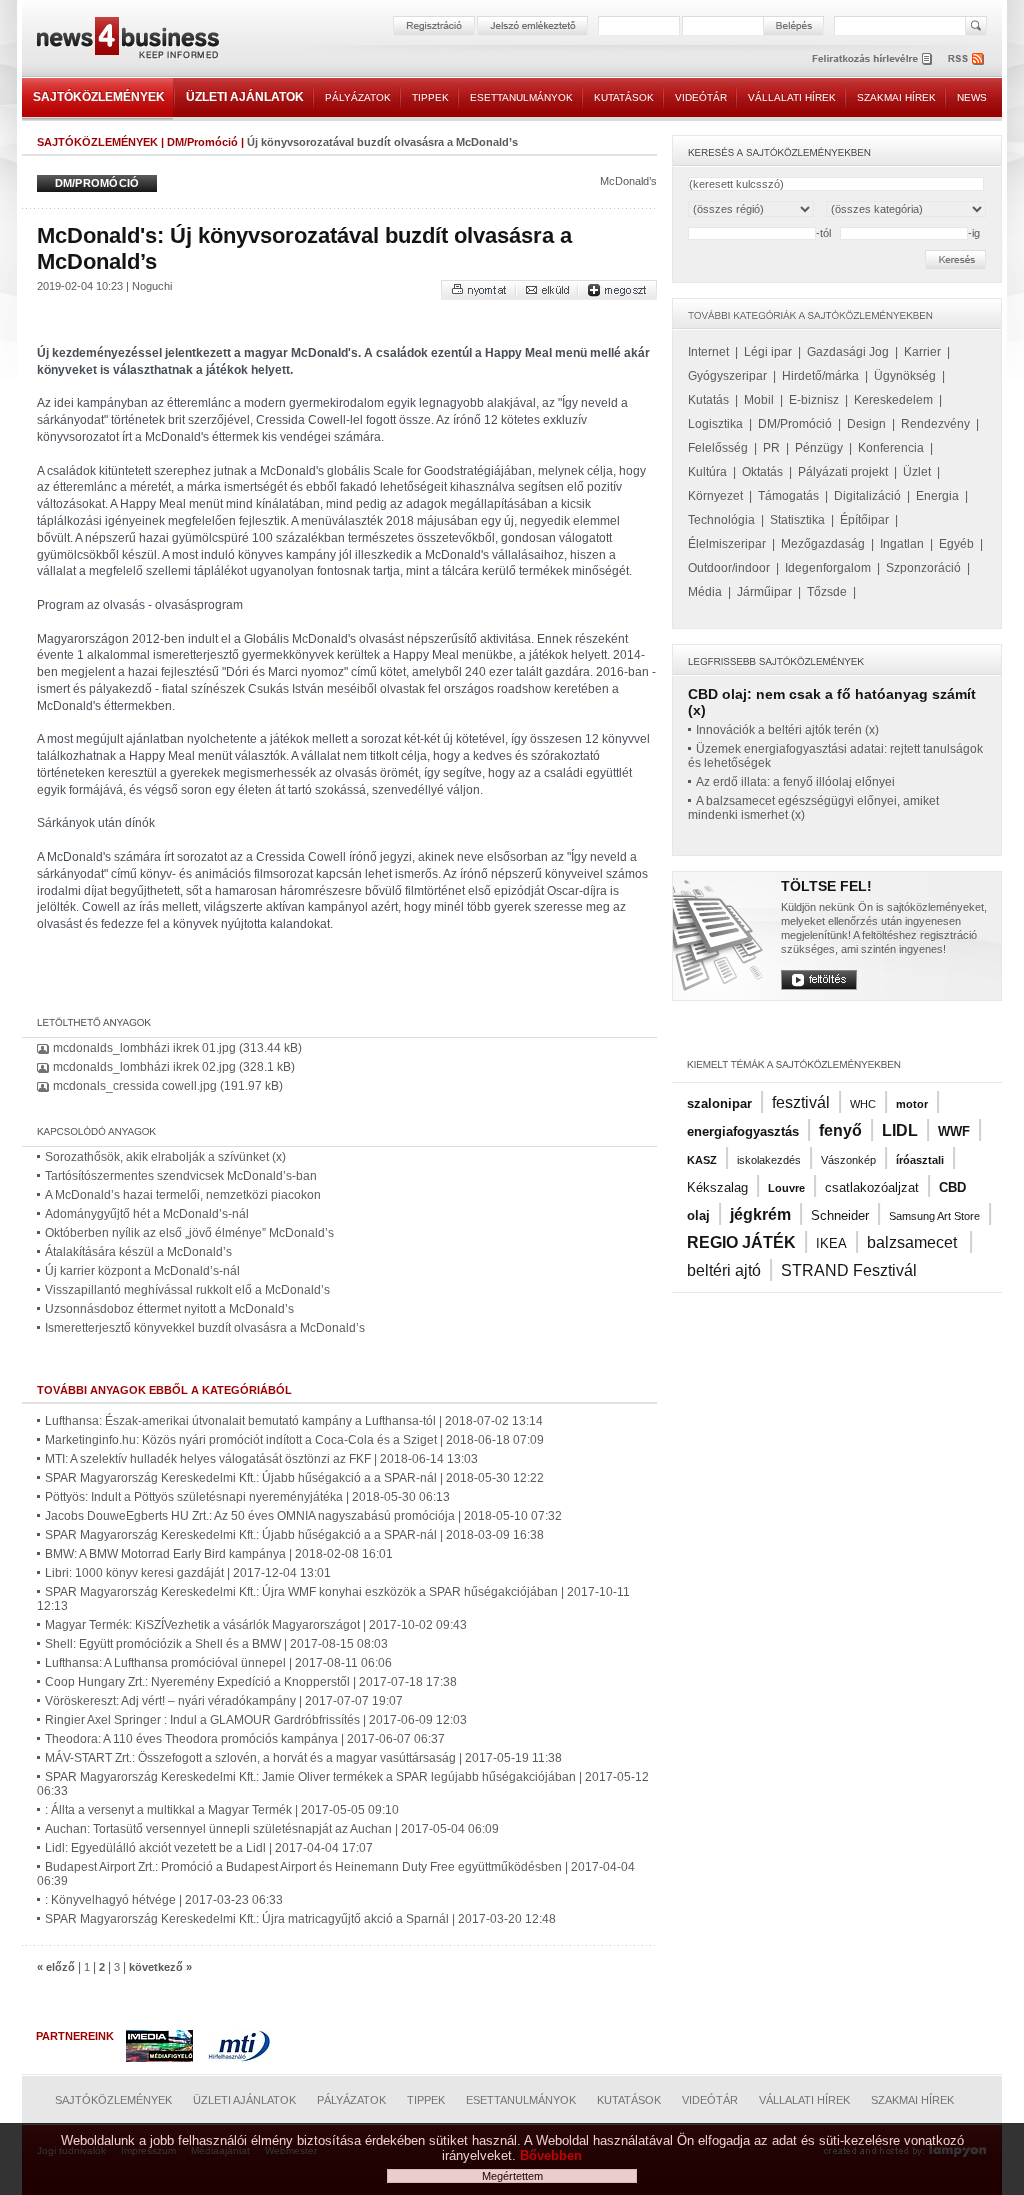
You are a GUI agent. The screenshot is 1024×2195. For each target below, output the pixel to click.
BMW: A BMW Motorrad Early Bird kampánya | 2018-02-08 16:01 (219, 1554)
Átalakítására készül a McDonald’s (138, 1252)
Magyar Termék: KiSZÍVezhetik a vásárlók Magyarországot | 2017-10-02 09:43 (256, 1625)
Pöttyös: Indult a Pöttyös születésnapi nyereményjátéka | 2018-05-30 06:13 (247, 1497)
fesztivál (801, 1102)
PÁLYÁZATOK (358, 97)
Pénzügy (819, 448)
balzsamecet (914, 1242)
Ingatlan (902, 544)
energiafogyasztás (743, 1131)
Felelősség (718, 448)
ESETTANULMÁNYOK (521, 97)
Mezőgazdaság (823, 544)
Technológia (721, 520)
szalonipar (719, 1103)
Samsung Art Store (934, 1216)
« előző (56, 1967)
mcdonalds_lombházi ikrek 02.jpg (144, 1067)
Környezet (715, 496)
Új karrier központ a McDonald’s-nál (142, 1271)
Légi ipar (768, 352)
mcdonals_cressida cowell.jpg (135, 1086)
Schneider (840, 1215)
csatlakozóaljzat (872, 1187)
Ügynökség (905, 376)
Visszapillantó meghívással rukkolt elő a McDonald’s (187, 1290)
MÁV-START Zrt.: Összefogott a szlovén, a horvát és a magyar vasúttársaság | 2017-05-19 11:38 (303, 1758)
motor (912, 1104)
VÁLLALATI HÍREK (792, 97)
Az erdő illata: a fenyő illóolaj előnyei (795, 782)
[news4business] (127, 40)
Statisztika (797, 520)
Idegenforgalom (828, 568)
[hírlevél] (872, 58)
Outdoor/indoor (729, 568)
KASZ (702, 1160)
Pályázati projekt (843, 472)
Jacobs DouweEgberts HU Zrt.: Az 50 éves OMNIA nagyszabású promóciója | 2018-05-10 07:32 (303, 1516)
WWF (954, 1131)
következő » (160, 1967)
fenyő (840, 1130)
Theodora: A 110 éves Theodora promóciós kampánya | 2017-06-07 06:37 (245, 1739)
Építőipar (864, 520)
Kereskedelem (893, 400)
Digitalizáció (867, 496)
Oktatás (762, 472)
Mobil (759, 400)
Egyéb (956, 544)
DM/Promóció (202, 142)
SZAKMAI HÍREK (896, 97)
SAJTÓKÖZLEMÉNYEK (99, 97)
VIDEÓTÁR (701, 97)
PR (771, 448)
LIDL (900, 1130)
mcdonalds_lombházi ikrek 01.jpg (144, 1048)
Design (866, 424)
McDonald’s (628, 181)
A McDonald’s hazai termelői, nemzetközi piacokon (183, 1195)
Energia (937, 496)
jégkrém (760, 1214)
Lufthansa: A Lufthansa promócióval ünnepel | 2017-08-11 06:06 (218, 1663)
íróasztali (920, 1160)
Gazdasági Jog (848, 352)
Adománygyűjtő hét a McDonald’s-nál (147, 1214)
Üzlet (917, 472)
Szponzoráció (923, 568)
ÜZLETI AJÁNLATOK (245, 97)
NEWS (972, 97)
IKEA (831, 1243)
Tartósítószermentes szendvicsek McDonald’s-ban (181, 1176)
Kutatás (708, 400)
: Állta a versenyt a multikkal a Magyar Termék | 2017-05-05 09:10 (222, 1810)
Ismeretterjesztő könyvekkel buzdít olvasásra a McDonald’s (205, 1328)
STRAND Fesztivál (849, 1270)
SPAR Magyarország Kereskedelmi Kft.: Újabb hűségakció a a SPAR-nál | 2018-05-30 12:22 (294, 1478)
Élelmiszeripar (727, 544)
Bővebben (551, 2155)
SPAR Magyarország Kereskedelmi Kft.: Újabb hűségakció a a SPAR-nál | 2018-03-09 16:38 (294, 1535)
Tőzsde (827, 592)
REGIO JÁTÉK (741, 1242)
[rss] (967, 58)
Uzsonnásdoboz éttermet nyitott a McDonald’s (169, 1309)
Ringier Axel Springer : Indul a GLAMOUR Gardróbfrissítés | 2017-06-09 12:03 (256, 1720)
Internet (708, 352)
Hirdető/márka (820, 376)
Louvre (786, 1188)
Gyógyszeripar (727, 376)
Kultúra (707, 472)
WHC (863, 1104)
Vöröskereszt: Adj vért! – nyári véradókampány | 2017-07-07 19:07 (224, 1701)
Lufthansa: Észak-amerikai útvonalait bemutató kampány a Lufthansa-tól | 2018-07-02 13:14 (294, 1421)
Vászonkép (848, 1160)
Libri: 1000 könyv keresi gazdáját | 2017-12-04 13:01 (188, 1573)
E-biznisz (814, 400)
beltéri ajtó (724, 1270)
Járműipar (764, 592)
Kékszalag (717, 1187)
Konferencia (891, 448)
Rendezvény (935, 424)
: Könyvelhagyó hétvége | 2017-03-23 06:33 (164, 1900)
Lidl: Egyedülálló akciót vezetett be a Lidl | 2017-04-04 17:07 (209, 1848)
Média (705, 592)
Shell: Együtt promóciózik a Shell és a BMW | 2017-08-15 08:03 (216, 1644)
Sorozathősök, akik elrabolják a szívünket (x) (165, 1157)
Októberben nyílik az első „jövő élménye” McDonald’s (189, 1233)
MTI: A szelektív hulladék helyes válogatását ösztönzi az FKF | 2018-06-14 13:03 (261, 1459)
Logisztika (715, 424)
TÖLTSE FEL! (826, 886)
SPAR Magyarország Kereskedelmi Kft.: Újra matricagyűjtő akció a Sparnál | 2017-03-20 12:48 (300, 1919)
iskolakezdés (769, 1160)
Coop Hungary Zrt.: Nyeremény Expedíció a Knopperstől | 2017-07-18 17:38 (251, 1682)
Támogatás (788, 496)
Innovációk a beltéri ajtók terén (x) (787, 730)
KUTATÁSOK (624, 97)
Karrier (922, 352)
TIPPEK (430, 97)
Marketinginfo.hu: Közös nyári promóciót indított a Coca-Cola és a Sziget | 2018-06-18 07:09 (294, 1440)
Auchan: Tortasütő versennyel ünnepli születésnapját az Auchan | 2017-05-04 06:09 (272, 1829)
